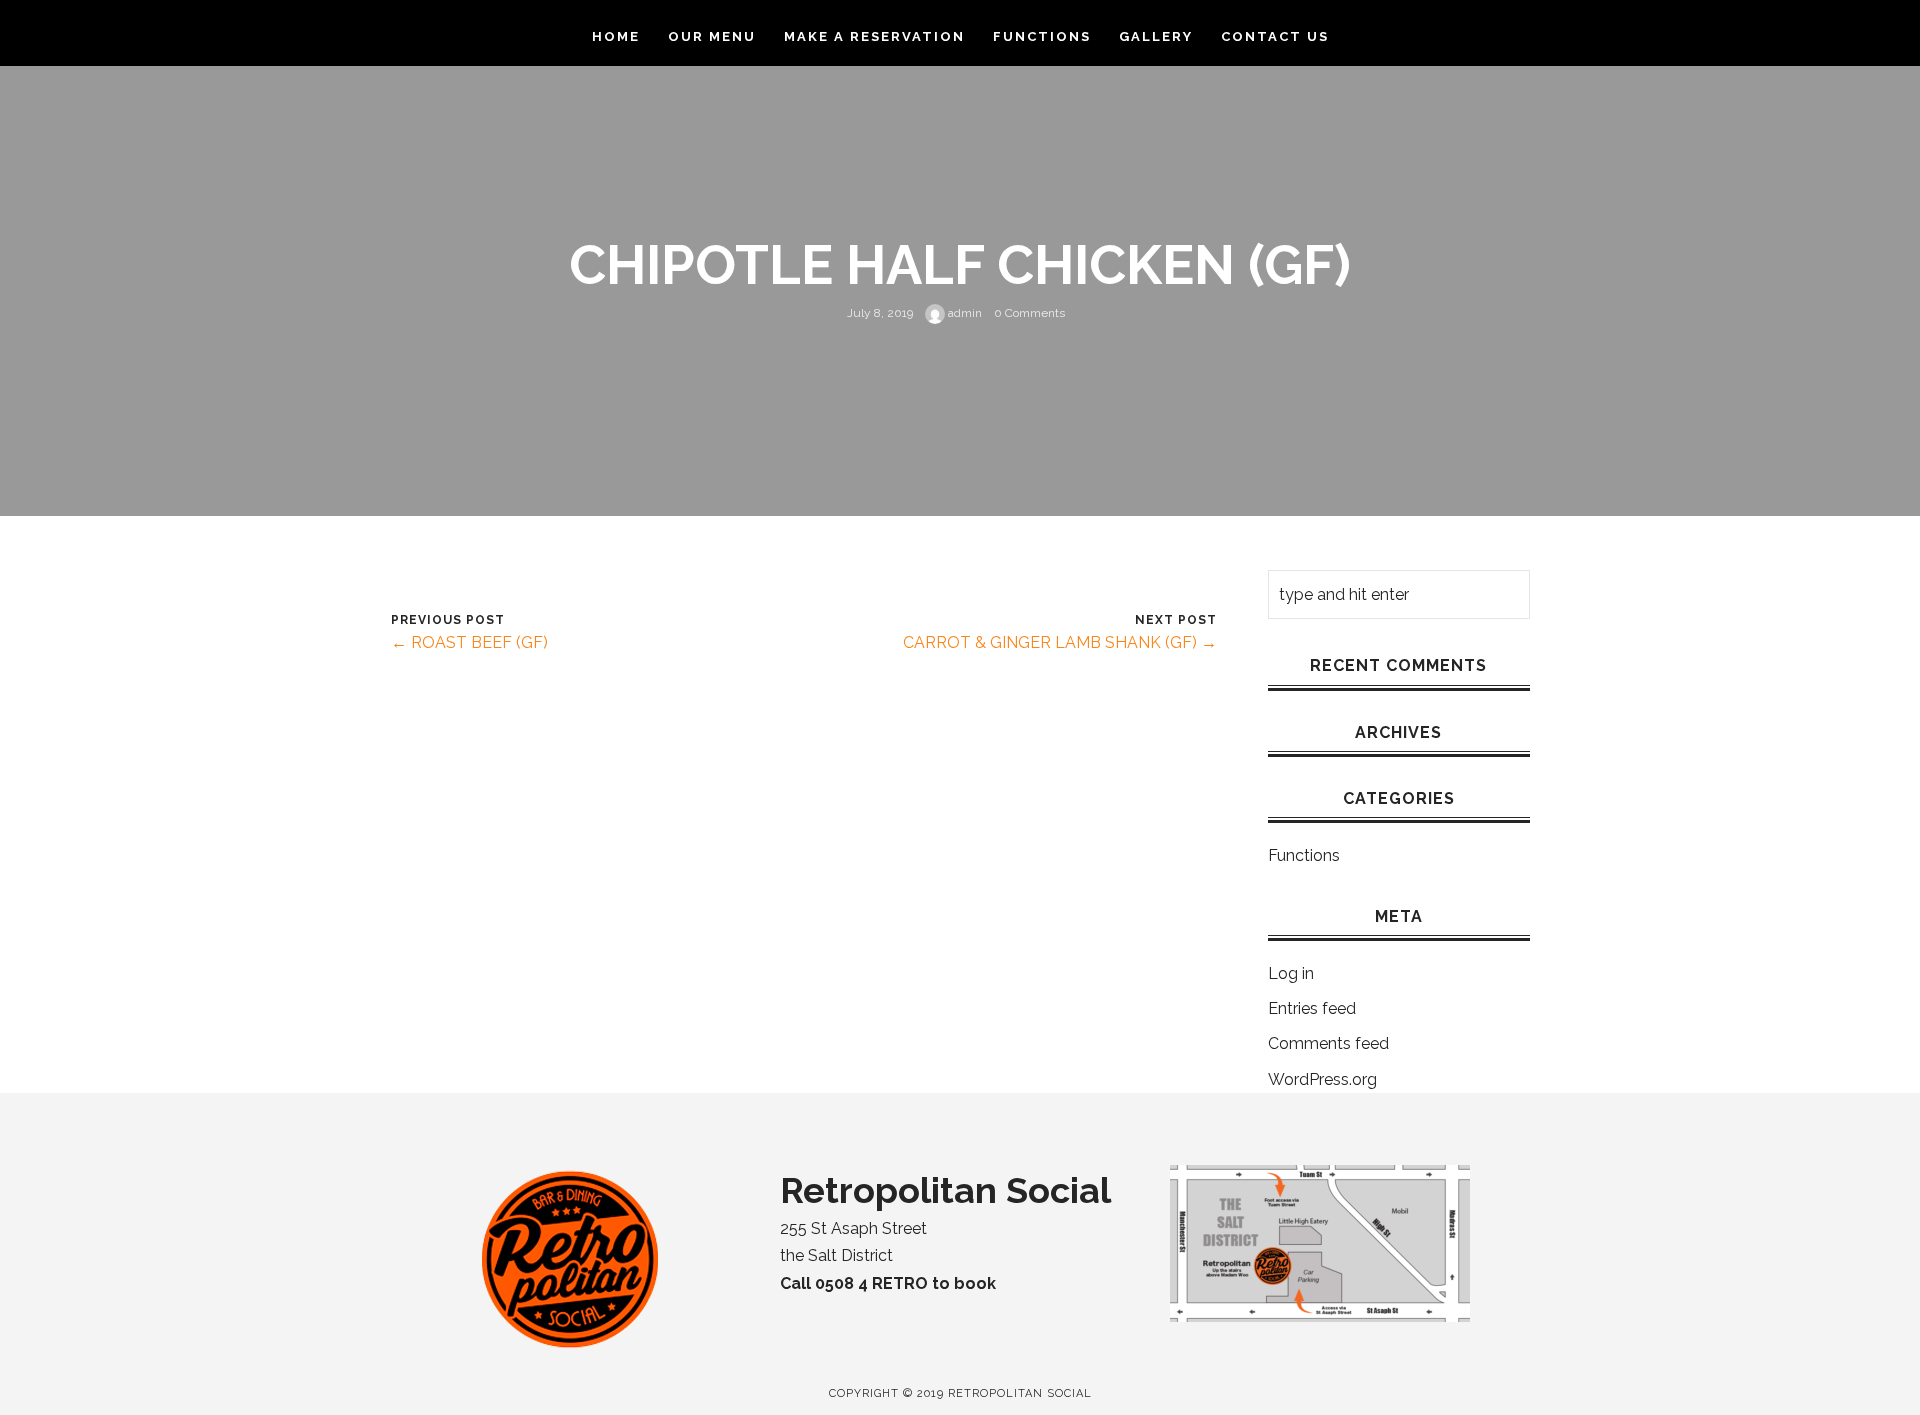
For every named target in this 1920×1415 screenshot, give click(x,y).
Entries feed (1312, 1008)
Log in (1291, 973)
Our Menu (712, 36)
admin (963, 313)
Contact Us (1275, 36)
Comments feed (1328, 1043)
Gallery (1156, 36)
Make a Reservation (874, 36)
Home (616, 36)
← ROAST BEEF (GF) (469, 642)
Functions (1042, 36)
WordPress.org (1322, 1079)
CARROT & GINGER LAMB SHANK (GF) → (1060, 642)
